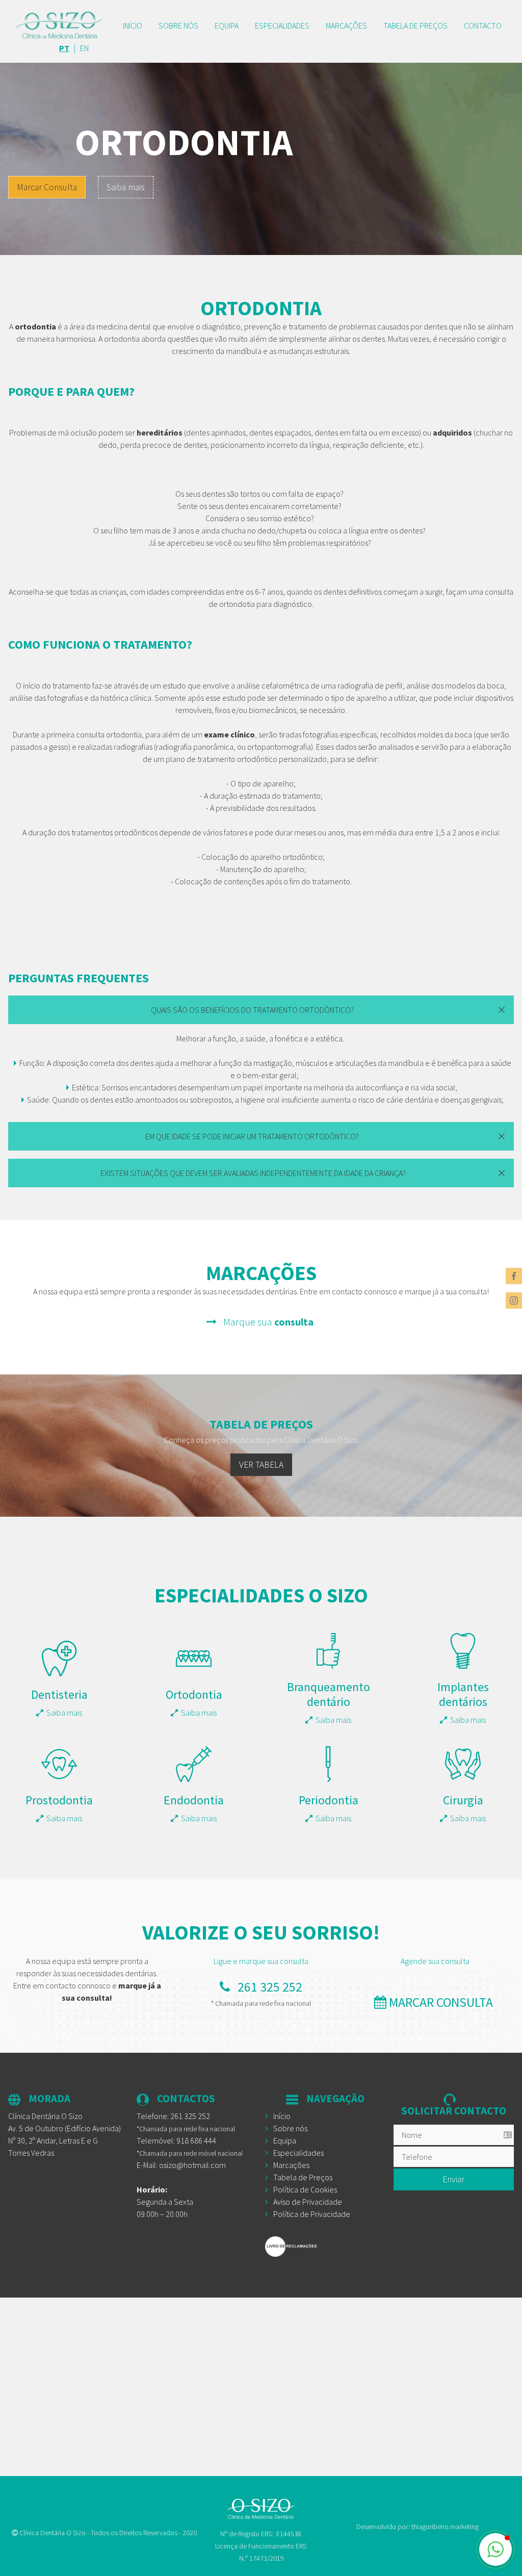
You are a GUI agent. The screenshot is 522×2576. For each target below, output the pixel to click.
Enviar (453, 2179)
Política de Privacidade (312, 2214)
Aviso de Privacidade (308, 2202)
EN (84, 48)
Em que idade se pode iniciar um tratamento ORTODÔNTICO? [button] (253, 1136)
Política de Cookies (305, 2189)
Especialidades (282, 25)
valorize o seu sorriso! (261, 1932)
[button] (495, 2549)
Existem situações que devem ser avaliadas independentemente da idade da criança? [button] (253, 1173)
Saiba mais (126, 187)
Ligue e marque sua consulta (261, 1961)
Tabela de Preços (303, 2177)
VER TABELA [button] (261, 1465)
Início (133, 25)
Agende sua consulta (435, 1961)
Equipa (227, 25)
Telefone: (173, 2116)
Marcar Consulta (47, 187)
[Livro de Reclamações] (325, 2247)
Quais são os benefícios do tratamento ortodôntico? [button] (253, 1010)
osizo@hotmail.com (192, 2165)
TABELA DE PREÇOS (415, 25)
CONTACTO (483, 25)
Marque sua (266, 1322)
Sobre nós (178, 25)
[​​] (59, 25)
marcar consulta (441, 2002)
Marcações (346, 25)
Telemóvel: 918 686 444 (176, 2140)
